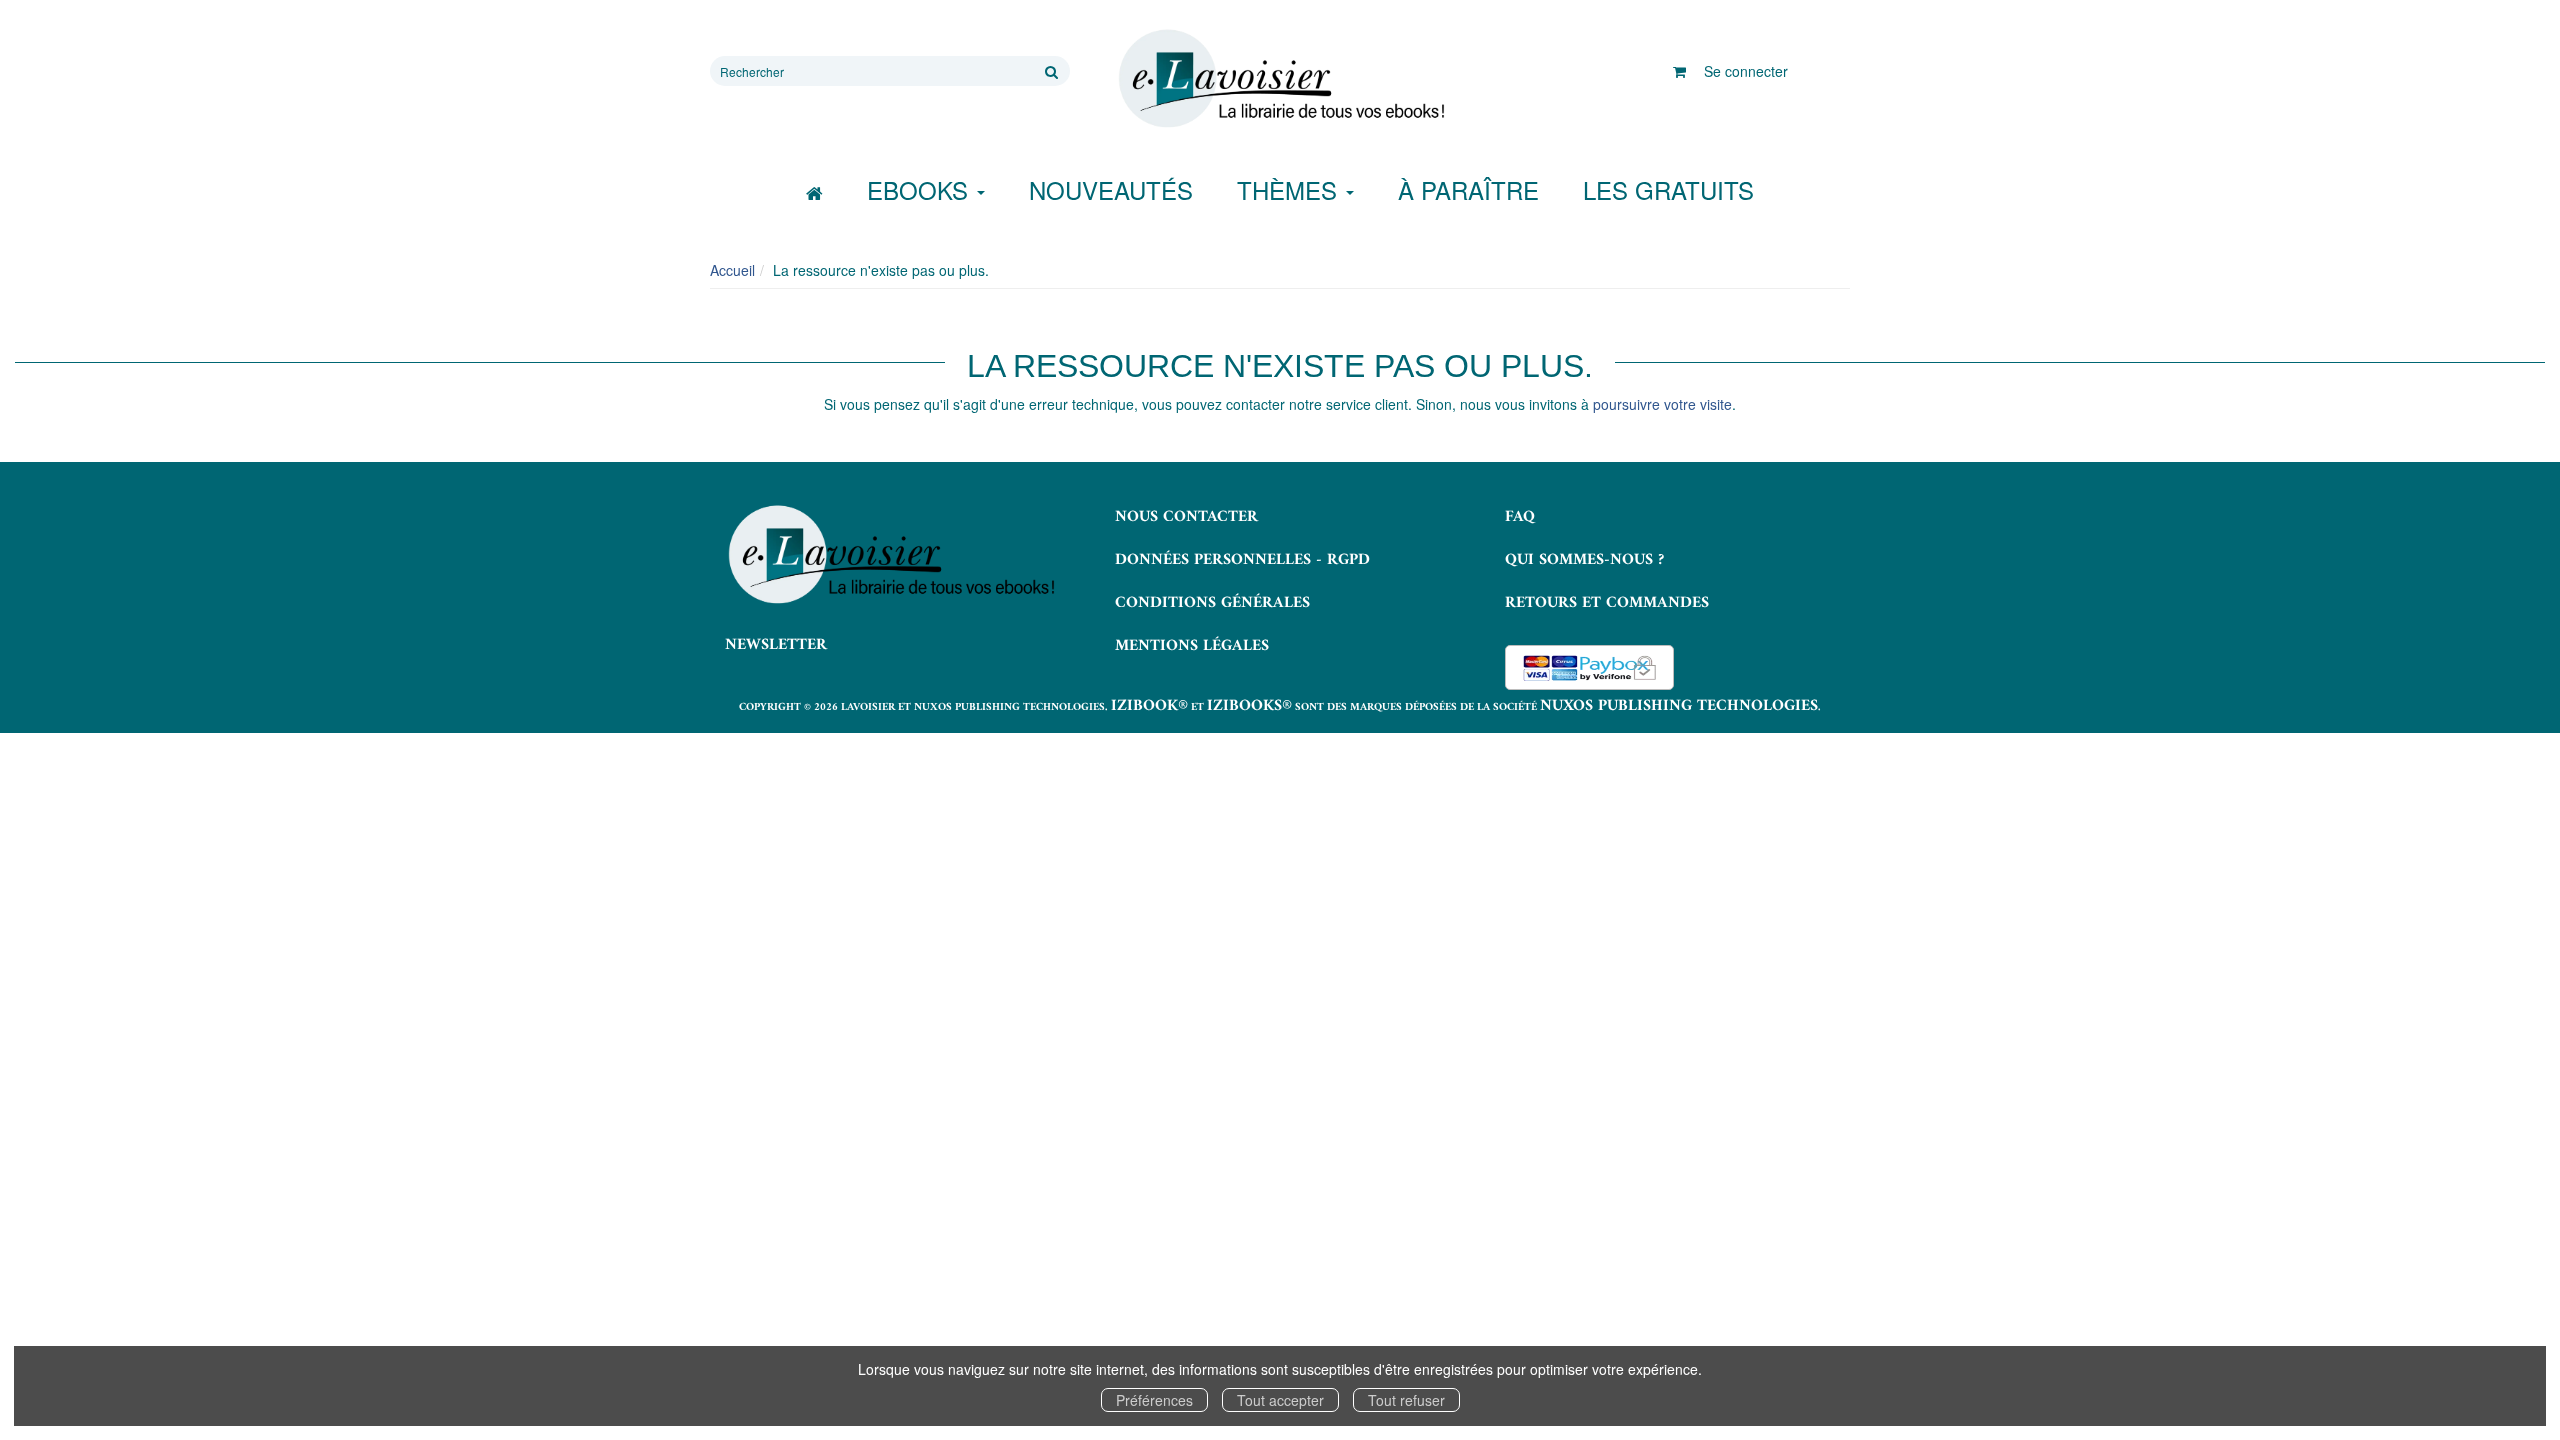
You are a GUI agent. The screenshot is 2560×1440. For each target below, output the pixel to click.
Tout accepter (1280, 1400)
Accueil (732, 270)
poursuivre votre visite (1662, 404)
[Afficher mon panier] (1679, 71)
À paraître (1468, 189)
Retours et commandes (1607, 603)
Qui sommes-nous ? (1584, 560)
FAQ (1520, 517)
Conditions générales (1212, 603)
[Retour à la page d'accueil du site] (1280, 79)
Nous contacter (1186, 517)
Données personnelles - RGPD (1242, 560)
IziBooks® (1249, 706)
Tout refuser (1406, 1400)
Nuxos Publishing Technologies (1679, 706)
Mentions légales (1192, 646)
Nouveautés (1111, 189)
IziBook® (1149, 706)
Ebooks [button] (921, 189)
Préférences (1154, 1400)
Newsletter (776, 645)
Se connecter (1746, 71)
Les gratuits (1668, 189)
